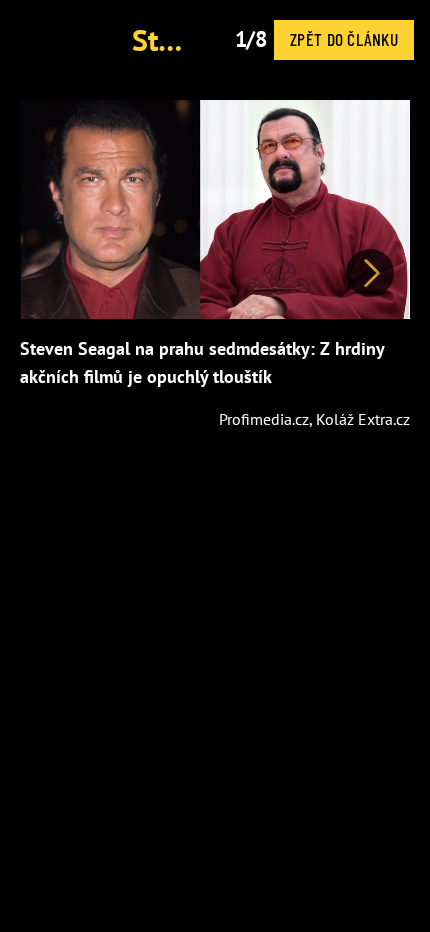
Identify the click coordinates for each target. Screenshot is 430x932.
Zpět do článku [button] (344, 39)
